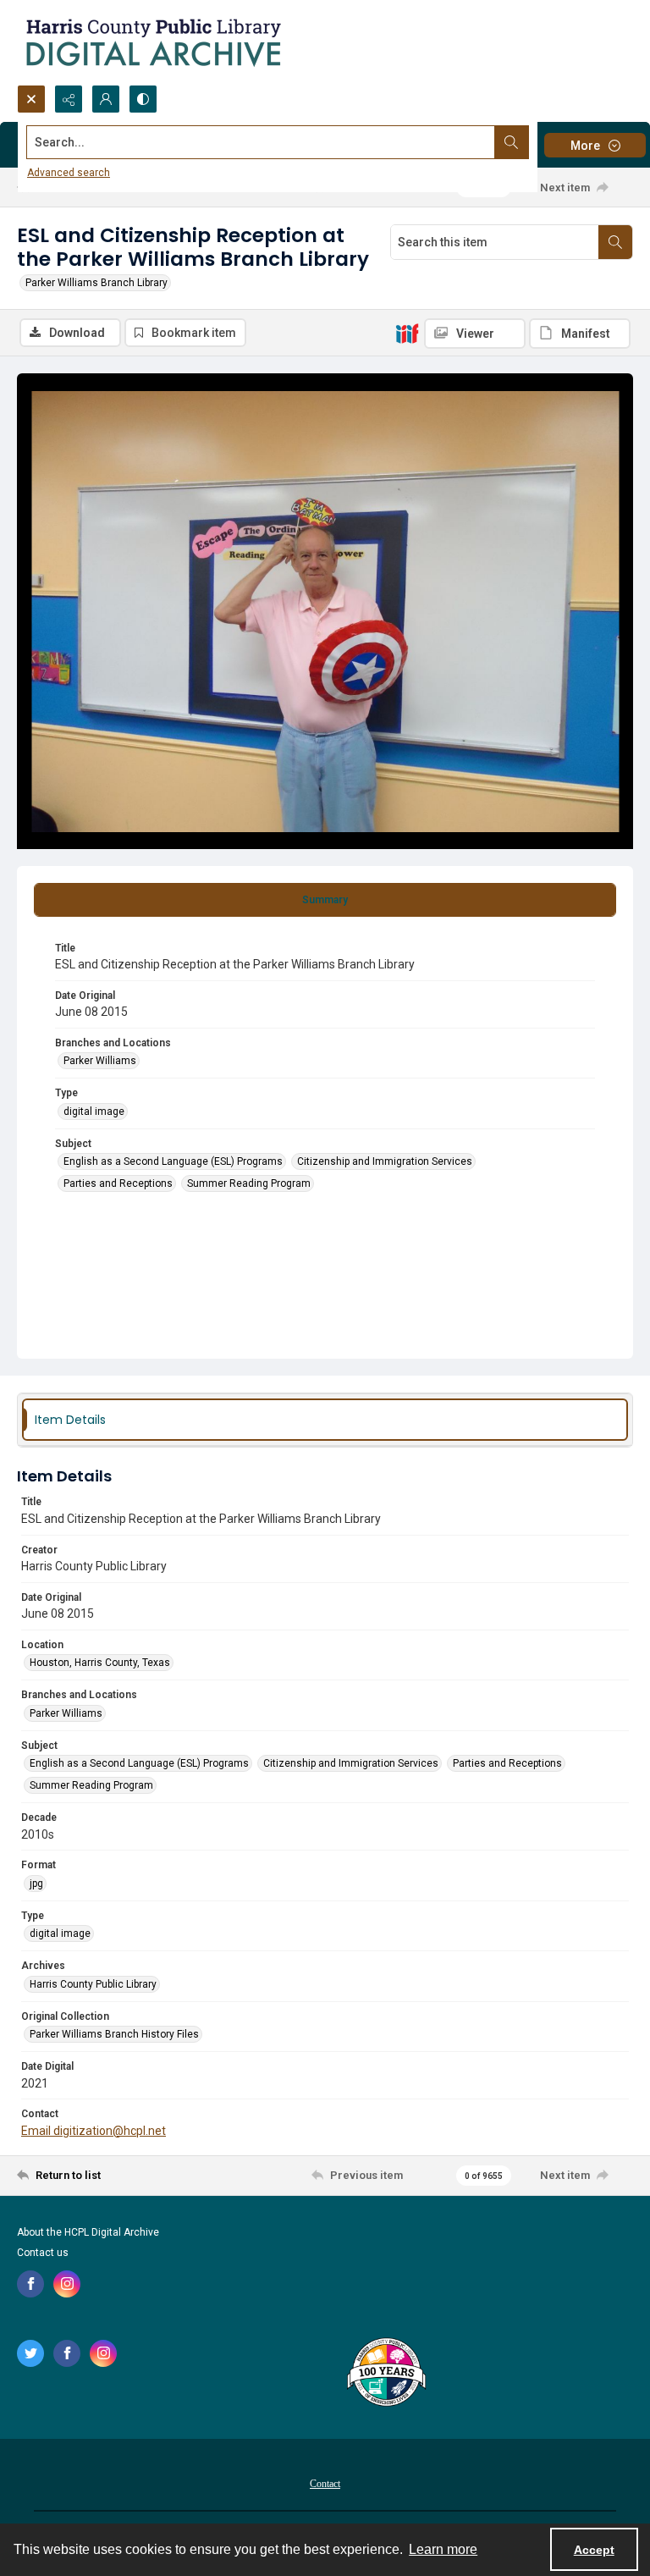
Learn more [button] (443, 2549)
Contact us (43, 2253)
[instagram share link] (67, 2284)
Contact (325, 2484)
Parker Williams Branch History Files (114, 2034)
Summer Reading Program (249, 1183)
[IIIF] (407, 333)
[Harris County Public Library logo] (386, 2374)
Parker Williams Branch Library (96, 283)
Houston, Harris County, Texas (100, 1663)
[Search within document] (615, 242)
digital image (94, 1111)
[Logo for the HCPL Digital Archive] (152, 42)
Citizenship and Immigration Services (385, 1161)
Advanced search (69, 173)
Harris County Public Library (93, 1984)
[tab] (325, 900)
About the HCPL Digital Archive (88, 2232)
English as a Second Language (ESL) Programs (173, 1161)
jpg (36, 1884)
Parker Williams (100, 1061)
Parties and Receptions (118, 1183)
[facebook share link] (30, 2284)
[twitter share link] (30, 2353)
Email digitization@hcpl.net (94, 2131)
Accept (594, 2550)
